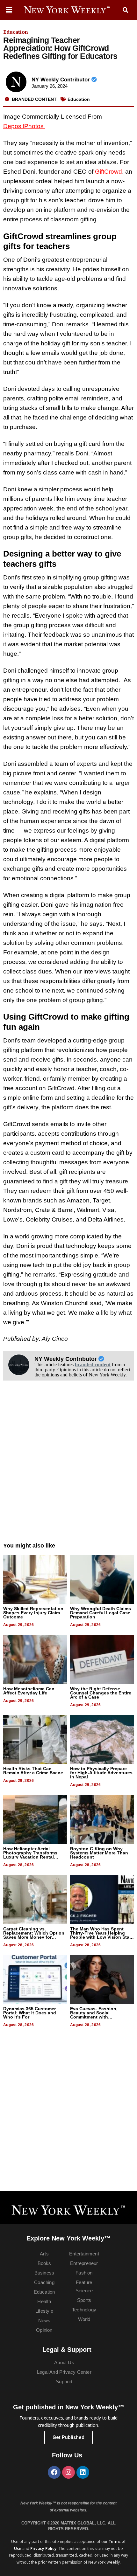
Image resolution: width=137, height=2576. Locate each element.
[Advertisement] (68, 1468)
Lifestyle (44, 2311)
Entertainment (84, 2254)
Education (16, 32)
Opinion (44, 2330)
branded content (93, 1364)
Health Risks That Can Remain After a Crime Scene (33, 1771)
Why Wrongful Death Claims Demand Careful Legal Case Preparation (101, 1613)
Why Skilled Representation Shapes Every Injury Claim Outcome (33, 1613)
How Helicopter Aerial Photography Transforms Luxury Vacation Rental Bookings (30, 1855)
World (84, 2319)
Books (44, 2263)
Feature (84, 2282)
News (44, 2320)
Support (64, 2382)
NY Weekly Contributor (61, 80)
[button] (126, 10)
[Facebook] (54, 2472)
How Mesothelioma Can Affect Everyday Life (29, 1691)
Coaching (44, 2282)
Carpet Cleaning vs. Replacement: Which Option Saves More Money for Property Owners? (34, 1935)
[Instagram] (68, 2472)
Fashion (84, 2273)
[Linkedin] (83, 2472)
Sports (84, 2300)
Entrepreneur (84, 2263)
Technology (84, 2310)
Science (84, 2291)
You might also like (29, 1546)
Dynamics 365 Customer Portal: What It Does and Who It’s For (30, 2013)
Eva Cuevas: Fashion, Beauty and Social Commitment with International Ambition (94, 2015)
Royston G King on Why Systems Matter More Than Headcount (99, 1853)
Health (44, 2301)
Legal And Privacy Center (64, 2372)
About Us (64, 2362)
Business (44, 2273)
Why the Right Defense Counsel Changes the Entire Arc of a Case (101, 1693)
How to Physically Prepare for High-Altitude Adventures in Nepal (101, 1773)
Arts (44, 2254)
